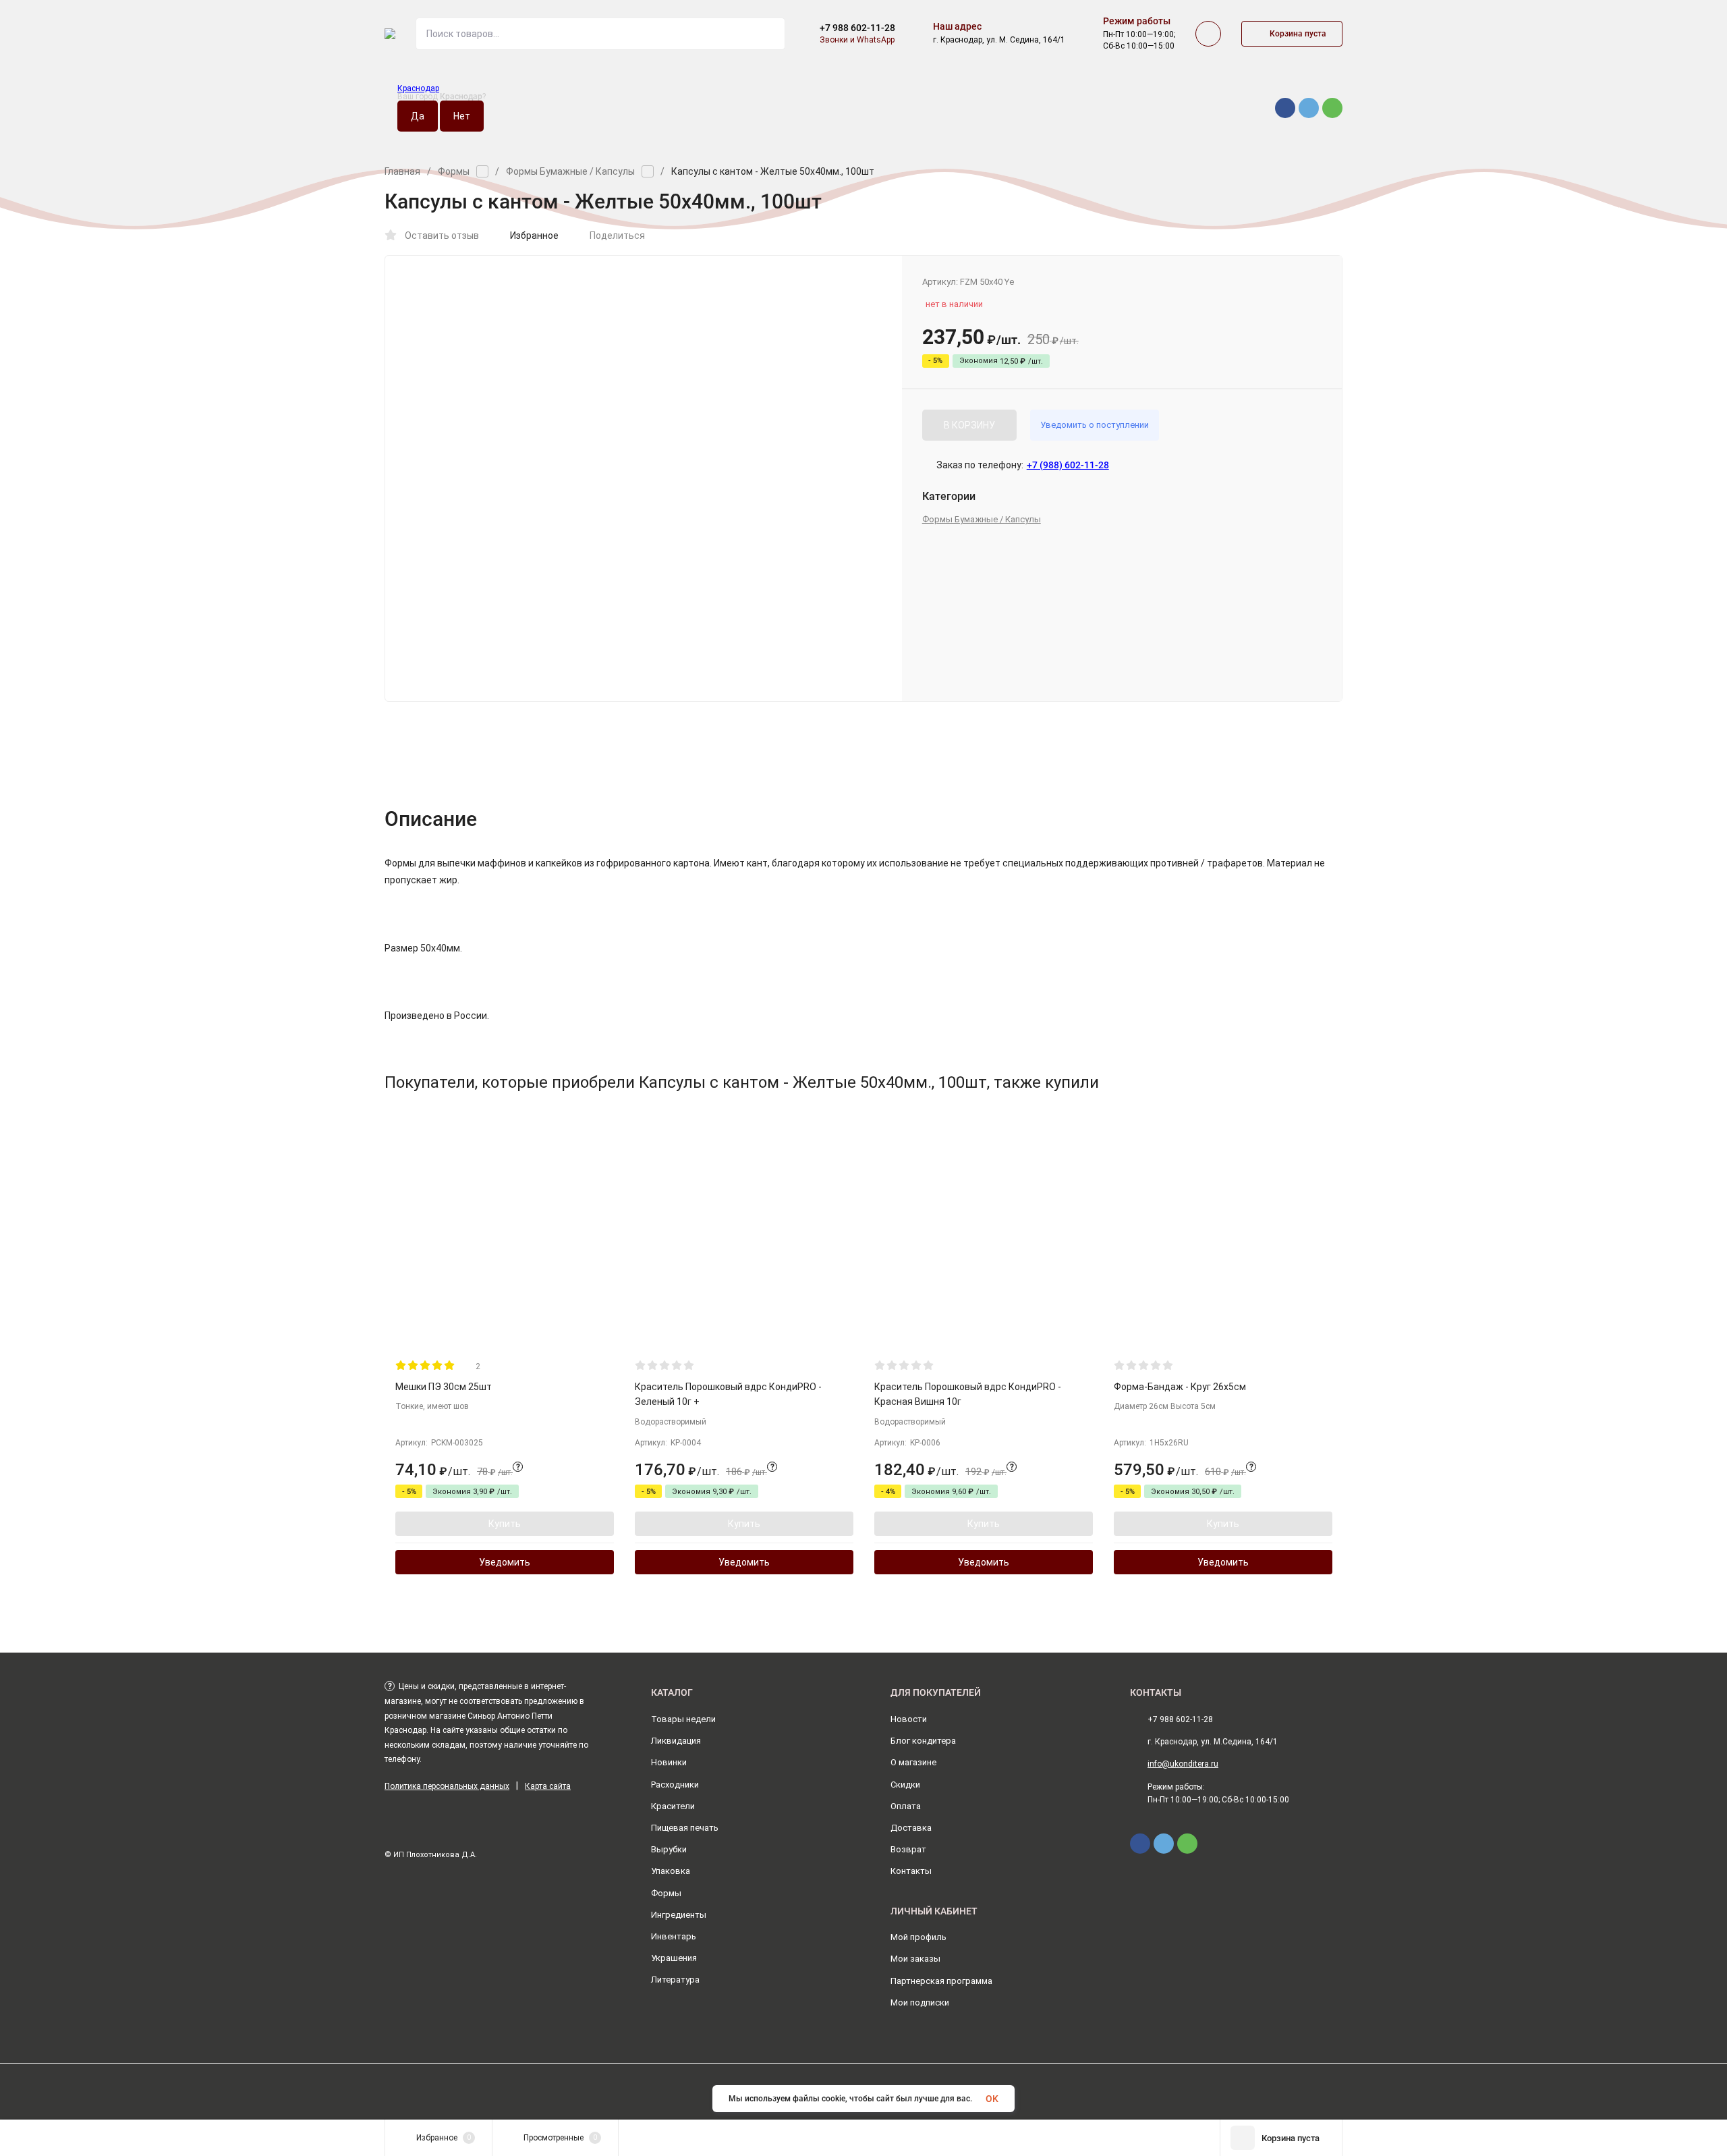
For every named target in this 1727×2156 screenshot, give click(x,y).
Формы (454, 171)
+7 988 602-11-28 (857, 28)
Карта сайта (548, 1786)
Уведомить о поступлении (1095, 425)
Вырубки (669, 1849)
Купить (505, 1524)
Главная (402, 171)
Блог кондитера (923, 1741)
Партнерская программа (941, 1981)
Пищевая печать (685, 1828)
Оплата (906, 1806)
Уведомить (505, 1562)
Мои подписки (920, 2002)
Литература (675, 1980)
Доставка (911, 1828)
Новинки (669, 1762)
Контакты (911, 1871)
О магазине (913, 1762)
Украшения (674, 1958)
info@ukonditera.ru (1183, 1764)
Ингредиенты (679, 1915)
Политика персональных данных (447, 1786)
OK (992, 2099)
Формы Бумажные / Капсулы (570, 171)
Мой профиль (918, 1937)
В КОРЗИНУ (969, 425)
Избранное (534, 236)
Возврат (908, 1849)
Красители (673, 1806)
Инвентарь (674, 1936)
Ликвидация (676, 1741)
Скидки (905, 1785)
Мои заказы (915, 1959)
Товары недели (683, 1719)
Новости (909, 1719)
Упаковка (671, 1871)
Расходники (675, 1785)
